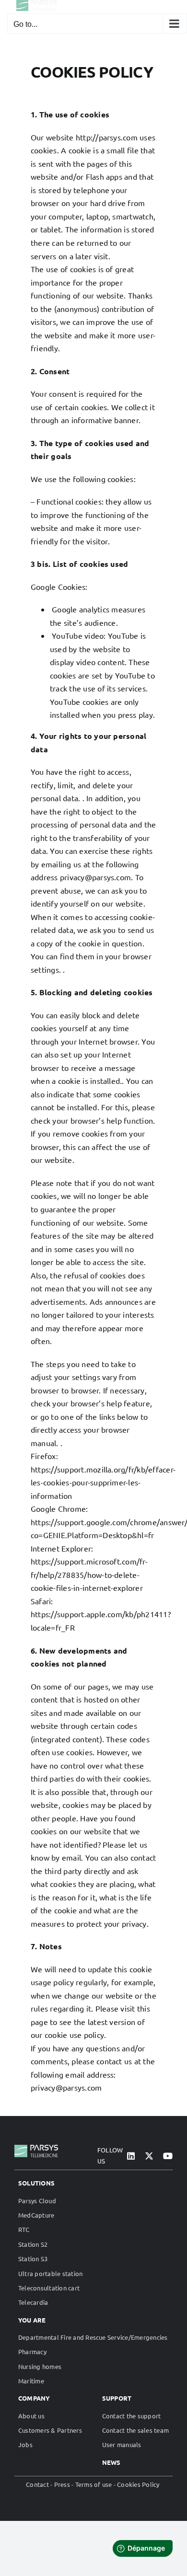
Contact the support (132, 2416)
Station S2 (33, 2244)
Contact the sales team (135, 2430)
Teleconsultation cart (49, 2288)
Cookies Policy (138, 2484)
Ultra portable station (50, 2273)
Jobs (25, 2444)
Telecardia (33, 2302)
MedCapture (36, 2215)
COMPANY (34, 2398)
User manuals (122, 2444)
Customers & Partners (50, 2430)
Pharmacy (32, 2352)
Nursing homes (40, 2366)
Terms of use (94, 2484)
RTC (24, 2229)
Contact (37, 2484)
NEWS (111, 2462)
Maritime (31, 2381)
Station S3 (33, 2259)
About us (31, 2416)
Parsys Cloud (37, 2201)
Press (62, 2484)
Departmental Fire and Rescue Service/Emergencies (93, 2337)
